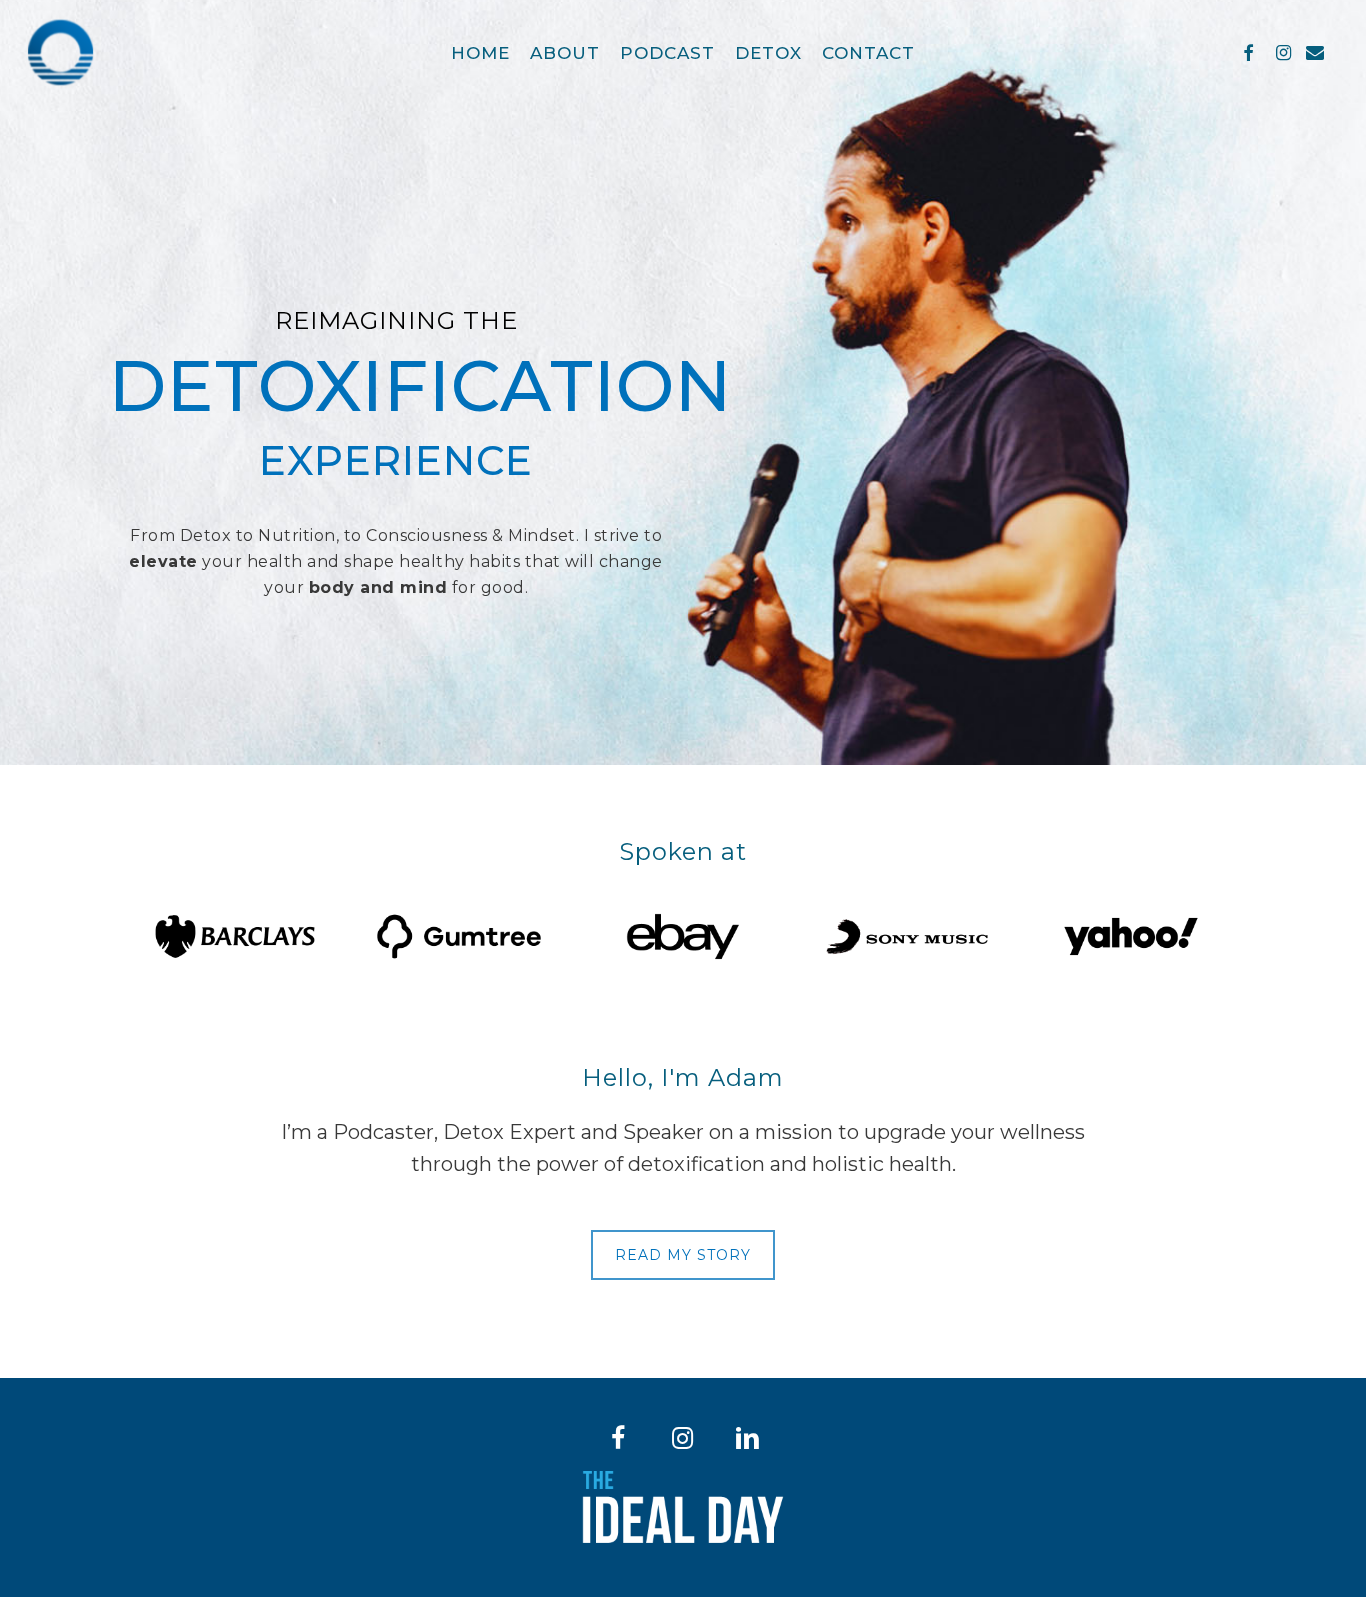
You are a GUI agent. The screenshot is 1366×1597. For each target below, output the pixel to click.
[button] (683, 1255)
